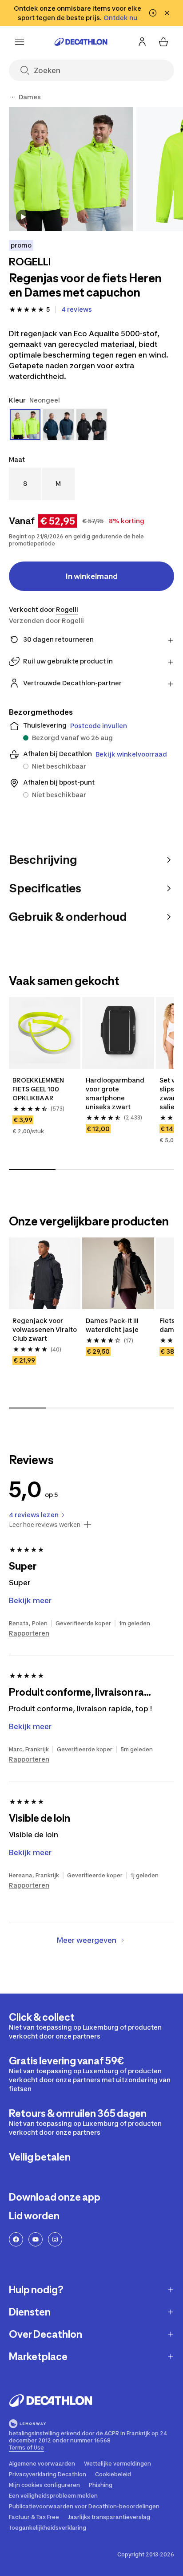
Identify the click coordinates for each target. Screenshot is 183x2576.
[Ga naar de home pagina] (81, 42)
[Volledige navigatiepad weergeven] (12, 97)
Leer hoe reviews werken (45, 1525)
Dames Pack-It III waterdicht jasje (113, 1325)
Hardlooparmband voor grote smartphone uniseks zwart (116, 1093)
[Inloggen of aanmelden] (142, 42)
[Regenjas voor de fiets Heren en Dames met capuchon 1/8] (71, 169)
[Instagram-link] (55, 2239)
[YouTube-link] (36, 2239)
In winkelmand (92, 576)
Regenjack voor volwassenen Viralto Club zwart (45, 1329)
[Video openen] (23, 217)
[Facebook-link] (16, 2239)
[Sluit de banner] (167, 13)
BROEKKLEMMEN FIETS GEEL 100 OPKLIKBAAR (39, 1089)
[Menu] (20, 42)
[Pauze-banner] (153, 13)
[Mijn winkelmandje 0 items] (163, 42)
